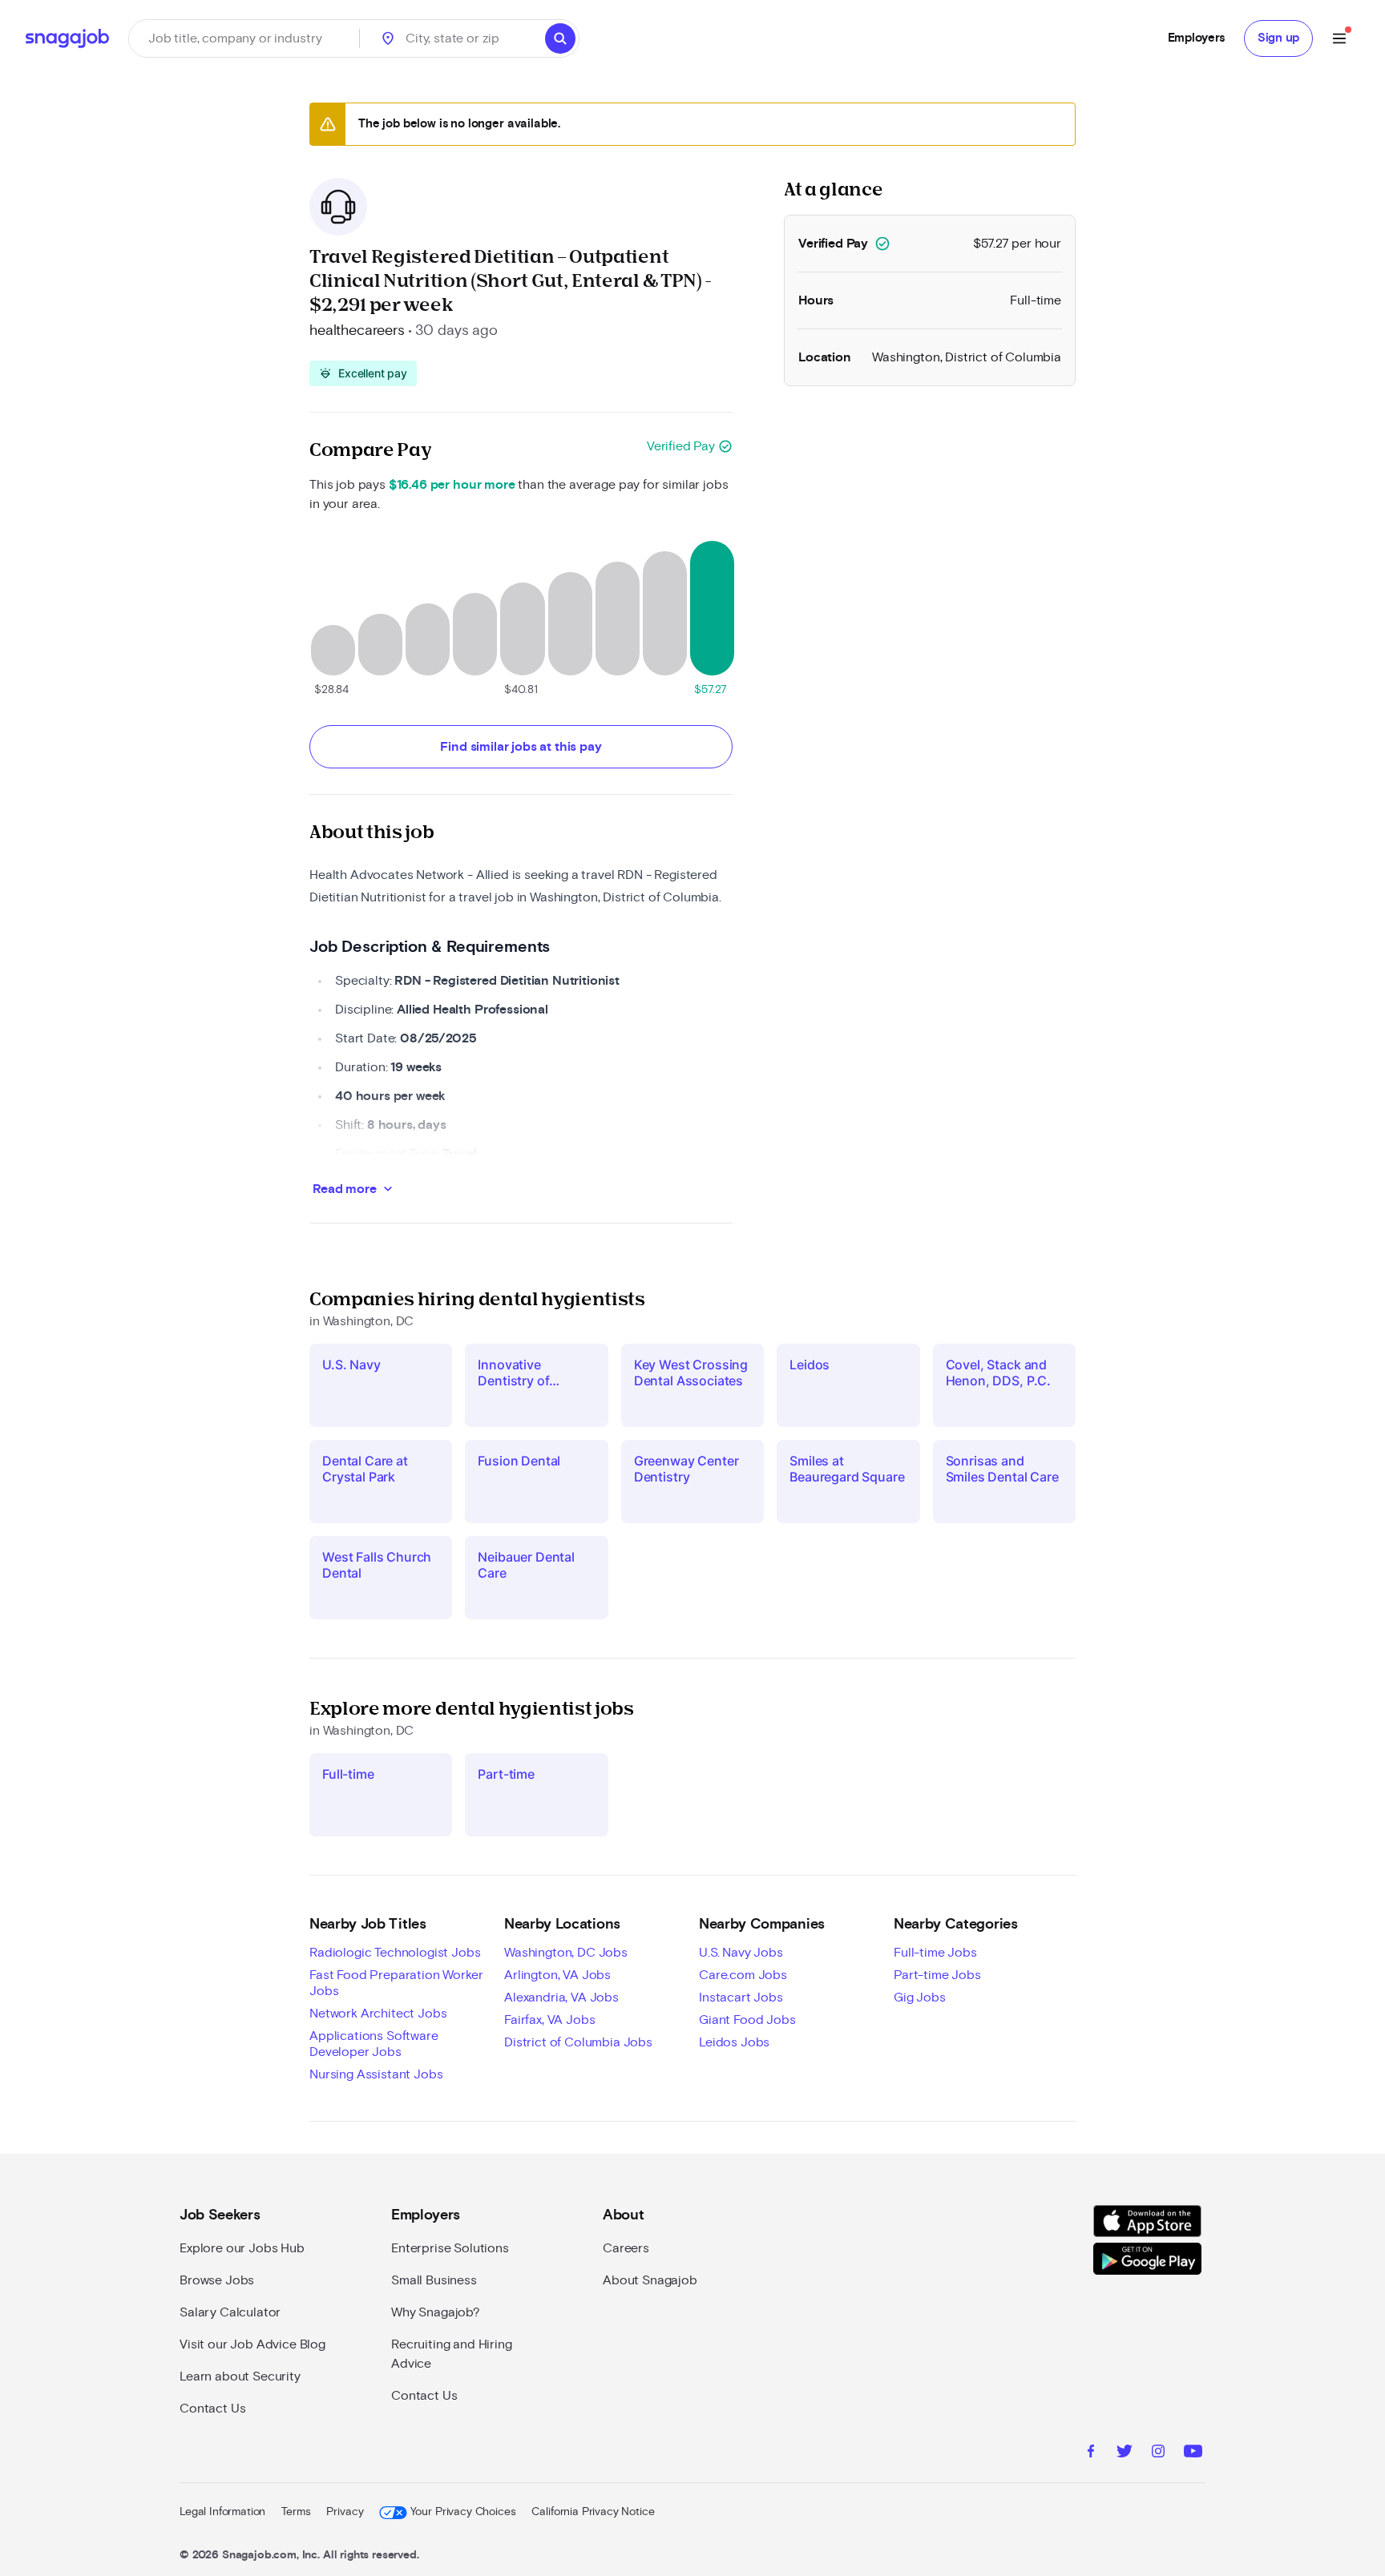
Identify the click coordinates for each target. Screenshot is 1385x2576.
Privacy (345, 2512)
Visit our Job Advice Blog (252, 2344)
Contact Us (212, 2409)
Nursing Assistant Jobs (376, 2074)
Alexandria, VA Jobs (561, 1998)
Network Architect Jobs (378, 2014)
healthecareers (357, 331)
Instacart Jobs (741, 1998)
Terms (296, 2512)
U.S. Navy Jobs (741, 1953)
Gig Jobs (920, 1998)
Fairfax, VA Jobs (549, 2020)
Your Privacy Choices (463, 2512)
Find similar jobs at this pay (521, 747)
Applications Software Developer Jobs (374, 2044)
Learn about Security (240, 2376)
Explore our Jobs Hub (242, 2248)
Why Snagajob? (436, 2312)
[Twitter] (1125, 2453)
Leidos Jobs (734, 2042)
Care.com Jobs (743, 1975)
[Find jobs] (560, 38)
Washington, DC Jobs (566, 1953)
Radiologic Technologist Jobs (395, 1953)
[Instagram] (1158, 2453)
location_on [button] (388, 38)
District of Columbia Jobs (578, 2042)
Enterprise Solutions (450, 2248)
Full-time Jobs (935, 1953)
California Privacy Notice (593, 2512)
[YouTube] (1193, 2453)
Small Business (434, 2280)
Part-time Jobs (937, 1975)
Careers (626, 2248)
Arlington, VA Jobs (557, 1975)
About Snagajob (650, 2280)
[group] (363, 373)
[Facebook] (1091, 2453)
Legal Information (222, 2512)
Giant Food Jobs (747, 2020)
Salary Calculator (230, 2312)
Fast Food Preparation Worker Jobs (396, 1983)
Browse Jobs (217, 2280)
